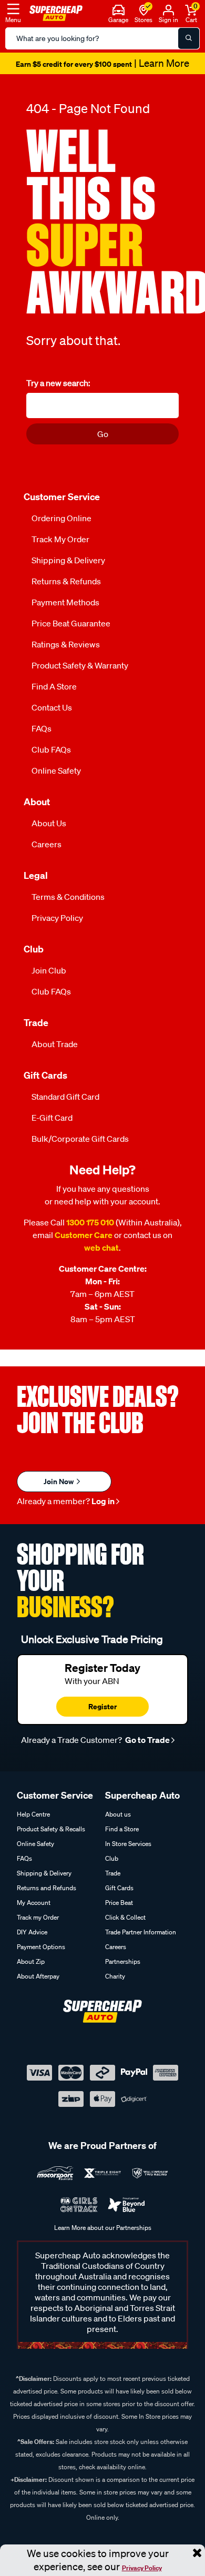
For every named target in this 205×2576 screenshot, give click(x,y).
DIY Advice (32, 1932)
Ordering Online (61, 518)
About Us (49, 823)
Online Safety (56, 770)
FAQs (42, 728)
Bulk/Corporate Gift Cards (80, 1139)
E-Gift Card (52, 1118)
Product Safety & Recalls (51, 1829)
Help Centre (33, 1814)
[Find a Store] (144, 9)
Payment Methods (65, 602)
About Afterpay (38, 1976)
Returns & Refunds (66, 581)
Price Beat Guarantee (71, 623)
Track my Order (60, 539)
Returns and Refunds (47, 1888)
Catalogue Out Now (102, 64)
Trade (113, 1873)
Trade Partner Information (141, 1932)
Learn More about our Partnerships (103, 2228)
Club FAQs (51, 749)
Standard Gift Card (65, 1097)
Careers (47, 844)
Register (102, 1706)
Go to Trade (147, 1740)
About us (118, 1814)
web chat (101, 1248)
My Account (34, 1903)
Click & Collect (125, 1917)
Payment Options (41, 1947)
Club (112, 1858)
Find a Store (54, 686)
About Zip (31, 1961)
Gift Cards (119, 1888)
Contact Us (52, 707)
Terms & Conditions (68, 897)
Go (103, 434)
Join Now (59, 1481)
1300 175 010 (90, 1222)
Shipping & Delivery (68, 560)
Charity (115, 1976)
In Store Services (128, 1844)
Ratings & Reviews (66, 644)
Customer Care (84, 1235)
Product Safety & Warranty (80, 665)
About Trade (55, 1044)
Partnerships (123, 1961)
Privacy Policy (142, 2568)
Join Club (49, 970)
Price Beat (119, 1903)
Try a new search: (58, 383)
